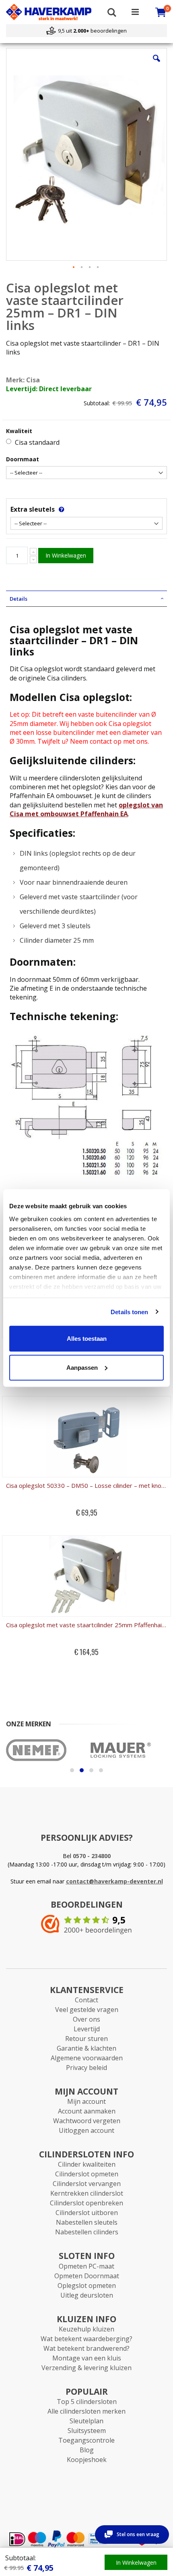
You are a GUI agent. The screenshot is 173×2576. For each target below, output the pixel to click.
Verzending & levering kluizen (86, 2368)
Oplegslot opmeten (87, 2286)
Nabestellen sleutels (87, 2222)
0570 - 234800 (92, 1856)
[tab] (86, 599)
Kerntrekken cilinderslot (87, 2193)
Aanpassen (82, 1367)
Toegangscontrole (86, 2440)
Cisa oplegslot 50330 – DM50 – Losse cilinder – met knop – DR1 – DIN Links (86, 1485)
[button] (157, 64)
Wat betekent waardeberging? (86, 2339)
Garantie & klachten (86, 2048)
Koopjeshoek (87, 2460)
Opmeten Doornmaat (87, 2276)
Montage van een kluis (87, 2358)
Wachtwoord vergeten (87, 2121)
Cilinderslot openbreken (86, 2203)
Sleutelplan (86, 2421)
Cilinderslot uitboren (87, 2213)
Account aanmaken (87, 2111)
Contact (86, 2000)
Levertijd (87, 2029)
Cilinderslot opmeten (87, 2174)
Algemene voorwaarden (87, 2058)
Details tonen (129, 1312)
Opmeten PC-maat (86, 2266)
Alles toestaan (87, 1339)
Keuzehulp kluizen (86, 2329)
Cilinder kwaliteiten (87, 2164)
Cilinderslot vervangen (87, 2184)
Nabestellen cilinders (87, 2232)
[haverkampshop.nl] (49, 12)
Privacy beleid (86, 2068)
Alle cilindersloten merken (86, 2411)
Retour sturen (86, 2039)
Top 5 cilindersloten (87, 2402)
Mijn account (86, 2101)
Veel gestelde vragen (87, 2010)
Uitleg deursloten (87, 2295)
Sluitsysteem (87, 2431)
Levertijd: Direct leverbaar (49, 389)
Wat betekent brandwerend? (86, 2348)
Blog (87, 2450)
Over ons (86, 2019)
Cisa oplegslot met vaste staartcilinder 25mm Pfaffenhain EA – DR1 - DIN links (86, 1625)
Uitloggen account (86, 2130)
